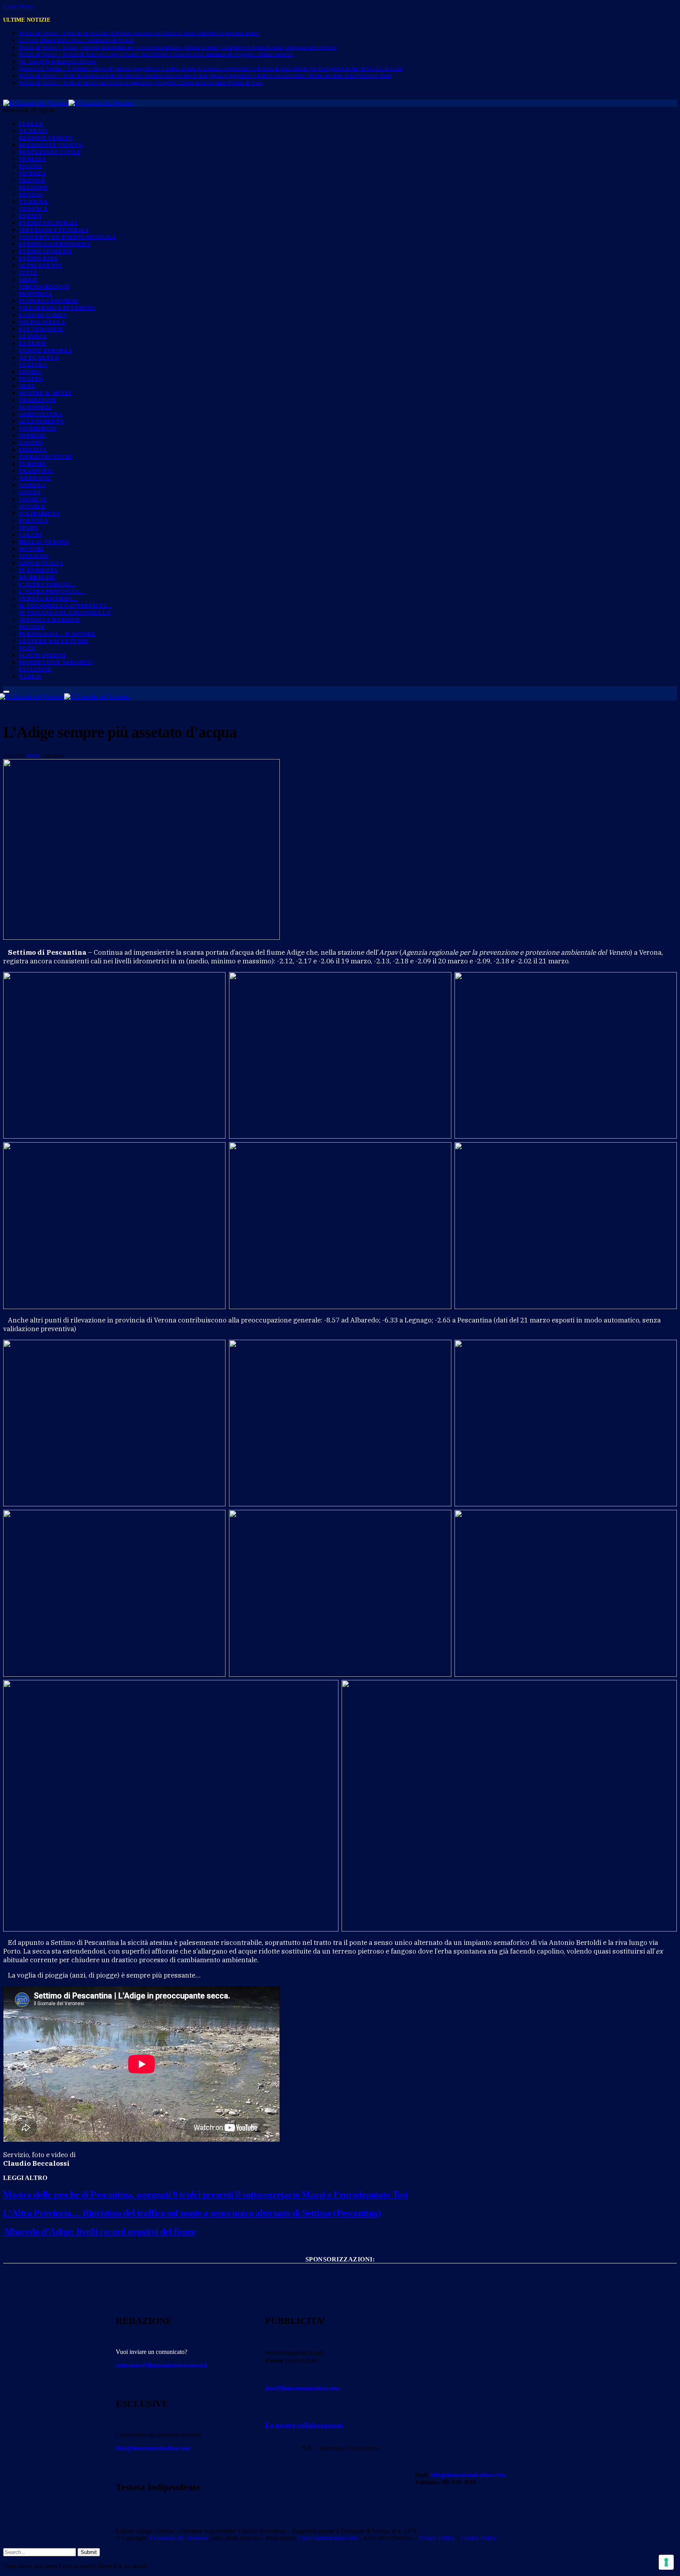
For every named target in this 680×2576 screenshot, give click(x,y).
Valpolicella (42, 322)
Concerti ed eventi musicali (67, 237)
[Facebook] (425, 2510)
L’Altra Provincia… (52, 592)
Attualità (39, 357)
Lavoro (31, 443)
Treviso (32, 181)
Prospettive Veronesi (56, 662)
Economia (35, 407)
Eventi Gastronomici (55, 244)
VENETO (33, 131)
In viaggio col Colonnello (65, 613)
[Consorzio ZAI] (340, 2300)
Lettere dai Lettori (54, 641)
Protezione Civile (50, 152)
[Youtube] (446, 2510)
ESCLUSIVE (36, 669)
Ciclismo (34, 556)
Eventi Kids (38, 258)
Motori (31, 549)
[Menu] (6, 692)
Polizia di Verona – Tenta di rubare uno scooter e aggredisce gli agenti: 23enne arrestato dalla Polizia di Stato (141, 83)
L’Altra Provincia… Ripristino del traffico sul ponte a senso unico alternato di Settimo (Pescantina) (192, 2213)
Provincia (36, 294)
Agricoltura (41, 414)
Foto (27, 648)
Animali (32, 485)
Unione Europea (45, 351)
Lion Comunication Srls (328, 2538)
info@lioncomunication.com (153, 2448)
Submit (89, 2552)
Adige (29, 280)
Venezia (32, 159)
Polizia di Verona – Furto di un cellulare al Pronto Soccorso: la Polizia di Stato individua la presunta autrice (139, 33)
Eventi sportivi (45, 251)
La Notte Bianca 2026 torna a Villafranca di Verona (76, 40)
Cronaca (33, 209)
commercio (38, 429)
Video (30, 676)
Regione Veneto (46, 138)
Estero (33, 343)
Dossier (32, 627)
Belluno (33, 188)
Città (28, 273)
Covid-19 (33, 499)
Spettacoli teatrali (54, 230)
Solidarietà (39, 514)
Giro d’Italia (41, 563)
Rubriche (37, 577)
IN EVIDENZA (38, 570)
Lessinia (33, 336)
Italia (31, 124)
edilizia (33, 450)
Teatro (31, 379)
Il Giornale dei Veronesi (178, 2538)
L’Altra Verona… (48, 584)
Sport (29, 528)
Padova (30, 166)
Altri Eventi (40, 266)
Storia (30, 372)
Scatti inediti (42, 655)
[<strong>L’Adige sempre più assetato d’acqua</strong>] (141, 938)
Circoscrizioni (44, 287)
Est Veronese (42, 329)
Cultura (33, 365)
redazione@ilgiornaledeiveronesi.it (162, 2365)
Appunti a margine (49, 620)
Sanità (30, 492)
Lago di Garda (43, 315)
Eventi (30, 216)
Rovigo (31, 195)
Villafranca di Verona (57, 308)
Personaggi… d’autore (57, 634)
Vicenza (32, 173)
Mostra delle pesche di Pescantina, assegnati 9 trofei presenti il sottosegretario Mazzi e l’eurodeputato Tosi (206, 2195)
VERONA (34, 202)
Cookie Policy (479, 2538)
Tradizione (38, 400)
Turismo (33, 464)
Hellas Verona (44, 542)
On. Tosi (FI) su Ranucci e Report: (58, 62)
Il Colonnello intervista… (66, 606)
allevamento (42, 421)
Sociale (32, 506)
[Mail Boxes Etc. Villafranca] (340, 2272)
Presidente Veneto (51, 145)
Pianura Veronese (49, 301)
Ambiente (35, 478)
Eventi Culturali (48, 223)
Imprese (32, 436)
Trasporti (36, 471)
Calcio (30, 535)
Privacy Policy (436, 2538)
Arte (27, 386)
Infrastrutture (46, 457)
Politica (33, 521)
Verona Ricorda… (48, 599)
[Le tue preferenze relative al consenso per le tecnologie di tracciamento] (666, 2562)
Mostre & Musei (45, 393)
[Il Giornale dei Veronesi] (68, 103)
